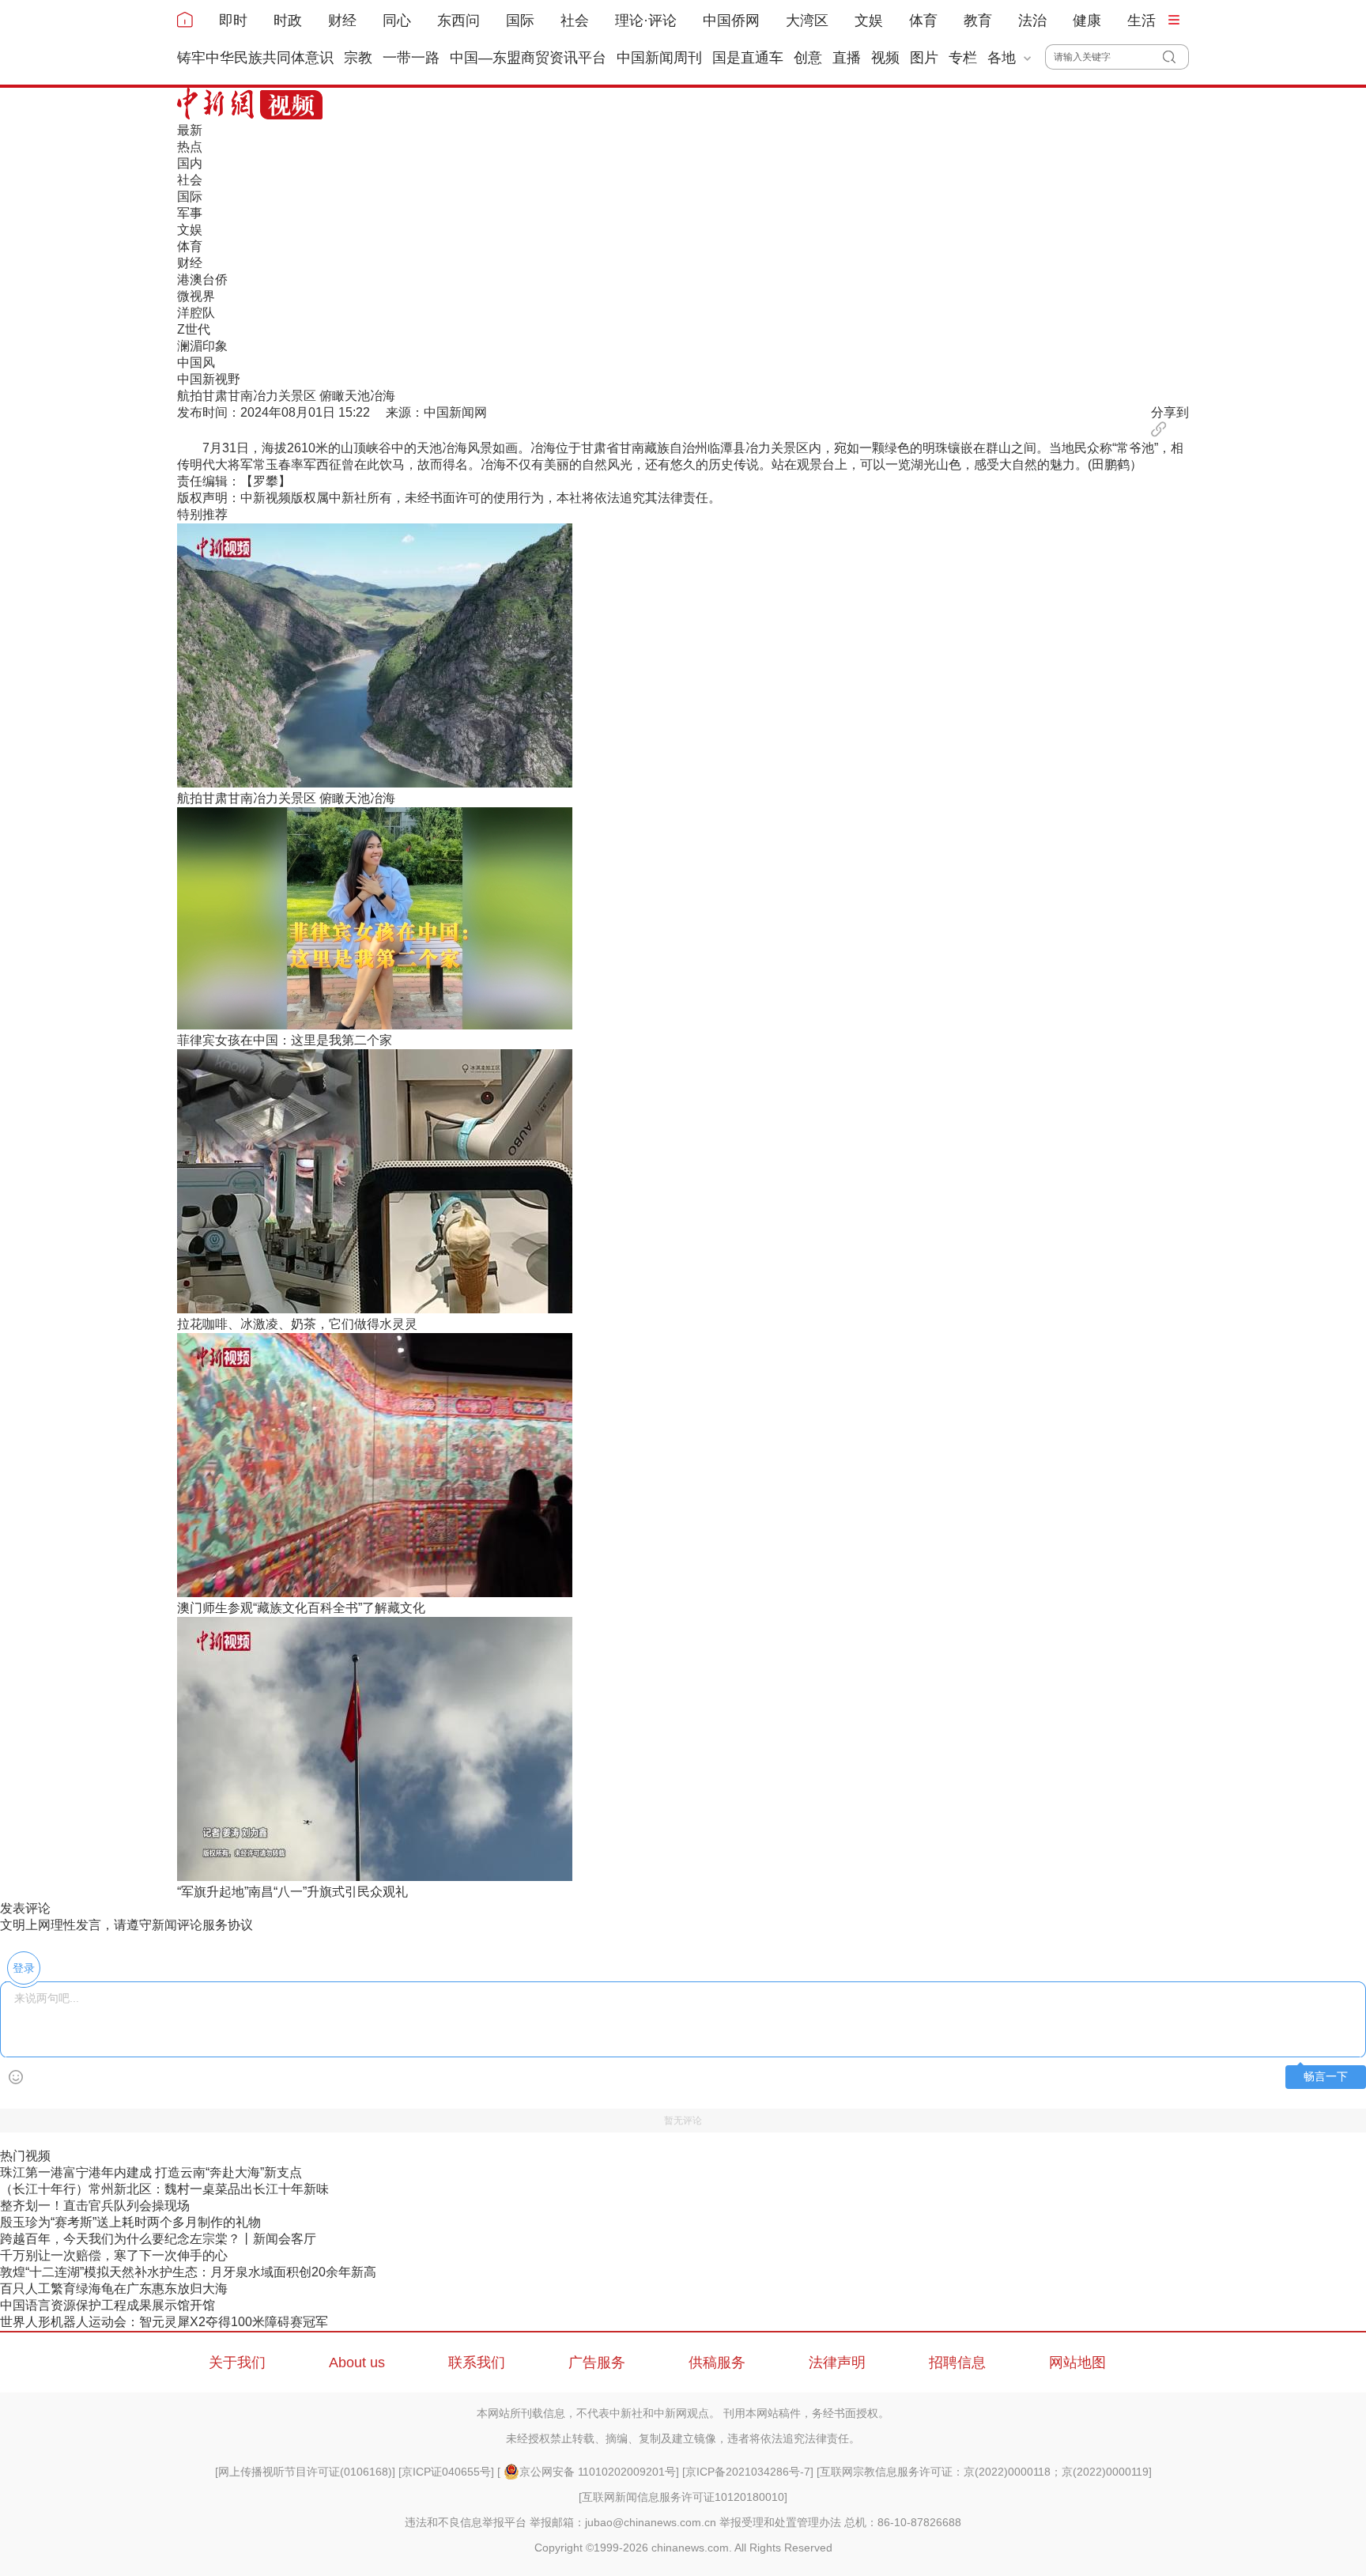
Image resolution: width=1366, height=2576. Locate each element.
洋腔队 (196, 313)
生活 (1141, 21)
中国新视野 (209, 379)
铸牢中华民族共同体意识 (255, 58)
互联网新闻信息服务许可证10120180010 (683, 2497)
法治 (1032, 21)
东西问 (458, 21)
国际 (520, 21)
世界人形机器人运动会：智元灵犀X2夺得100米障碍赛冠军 (164, 2322)
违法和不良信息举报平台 (466, 2522)
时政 (288, 21)
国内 (190, 163)
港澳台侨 (202, 280)
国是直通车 (748, 58)
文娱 (869, 21)
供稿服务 (717, 2363)
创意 (808, 58)
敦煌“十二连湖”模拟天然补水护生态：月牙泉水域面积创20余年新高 (188, 2272)
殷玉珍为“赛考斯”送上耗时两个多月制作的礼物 (130, 2222)
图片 (924, 58)
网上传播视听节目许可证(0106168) (305, 2472)
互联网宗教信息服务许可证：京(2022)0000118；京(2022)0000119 (984, 2472)
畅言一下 (1326, 2077)
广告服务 (597, 2363)
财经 (342, 21)
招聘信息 (957, 2363)
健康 (1087, 21)
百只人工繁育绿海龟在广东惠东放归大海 (114, 2289)
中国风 (196, 363)
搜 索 (1176, 57)
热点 (190, 147)
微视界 (196, 296)
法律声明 (837, 2363)
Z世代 (194, 329)
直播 (847, 58)
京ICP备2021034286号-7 (748, 2472)
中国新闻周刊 (659, 58)
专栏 (963, 58)
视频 (885, 58)
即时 (233, 21)
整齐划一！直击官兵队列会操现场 (95, 2206)
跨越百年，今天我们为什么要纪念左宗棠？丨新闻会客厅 (158, 2239)
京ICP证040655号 (446, 2472)
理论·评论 (646, 21)
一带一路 (411, 58)
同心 (397, 21)
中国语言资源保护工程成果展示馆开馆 (108, 2305)
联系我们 (477, 2363)
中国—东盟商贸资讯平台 (528, 58)
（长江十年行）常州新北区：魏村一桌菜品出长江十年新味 (164, 2189)
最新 (190, 130)
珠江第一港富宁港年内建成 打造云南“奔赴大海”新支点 (151, 2172)
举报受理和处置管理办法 (780, 2522)
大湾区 (807, 21)
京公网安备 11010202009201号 (598, 2472)
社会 (575, 21)
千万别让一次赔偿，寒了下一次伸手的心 (114, 2255)
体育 (923, 21)
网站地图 (1077, 2363)
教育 (978, 21)
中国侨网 (731, 21)
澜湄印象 (202, 346)
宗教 (358, 58)
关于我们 (237, 2363)
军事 (190, 213)
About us (357, 2363)
